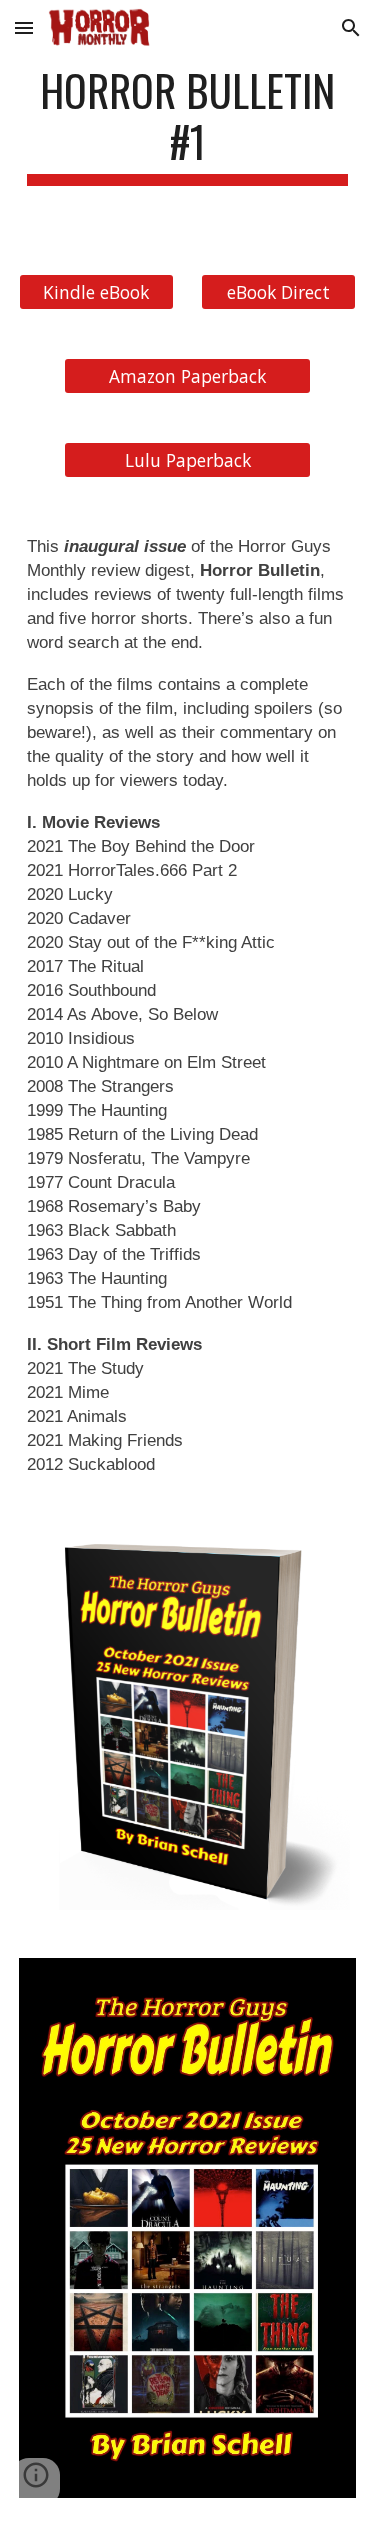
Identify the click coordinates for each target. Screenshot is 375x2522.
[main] (188, 125)
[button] (24, 27)
